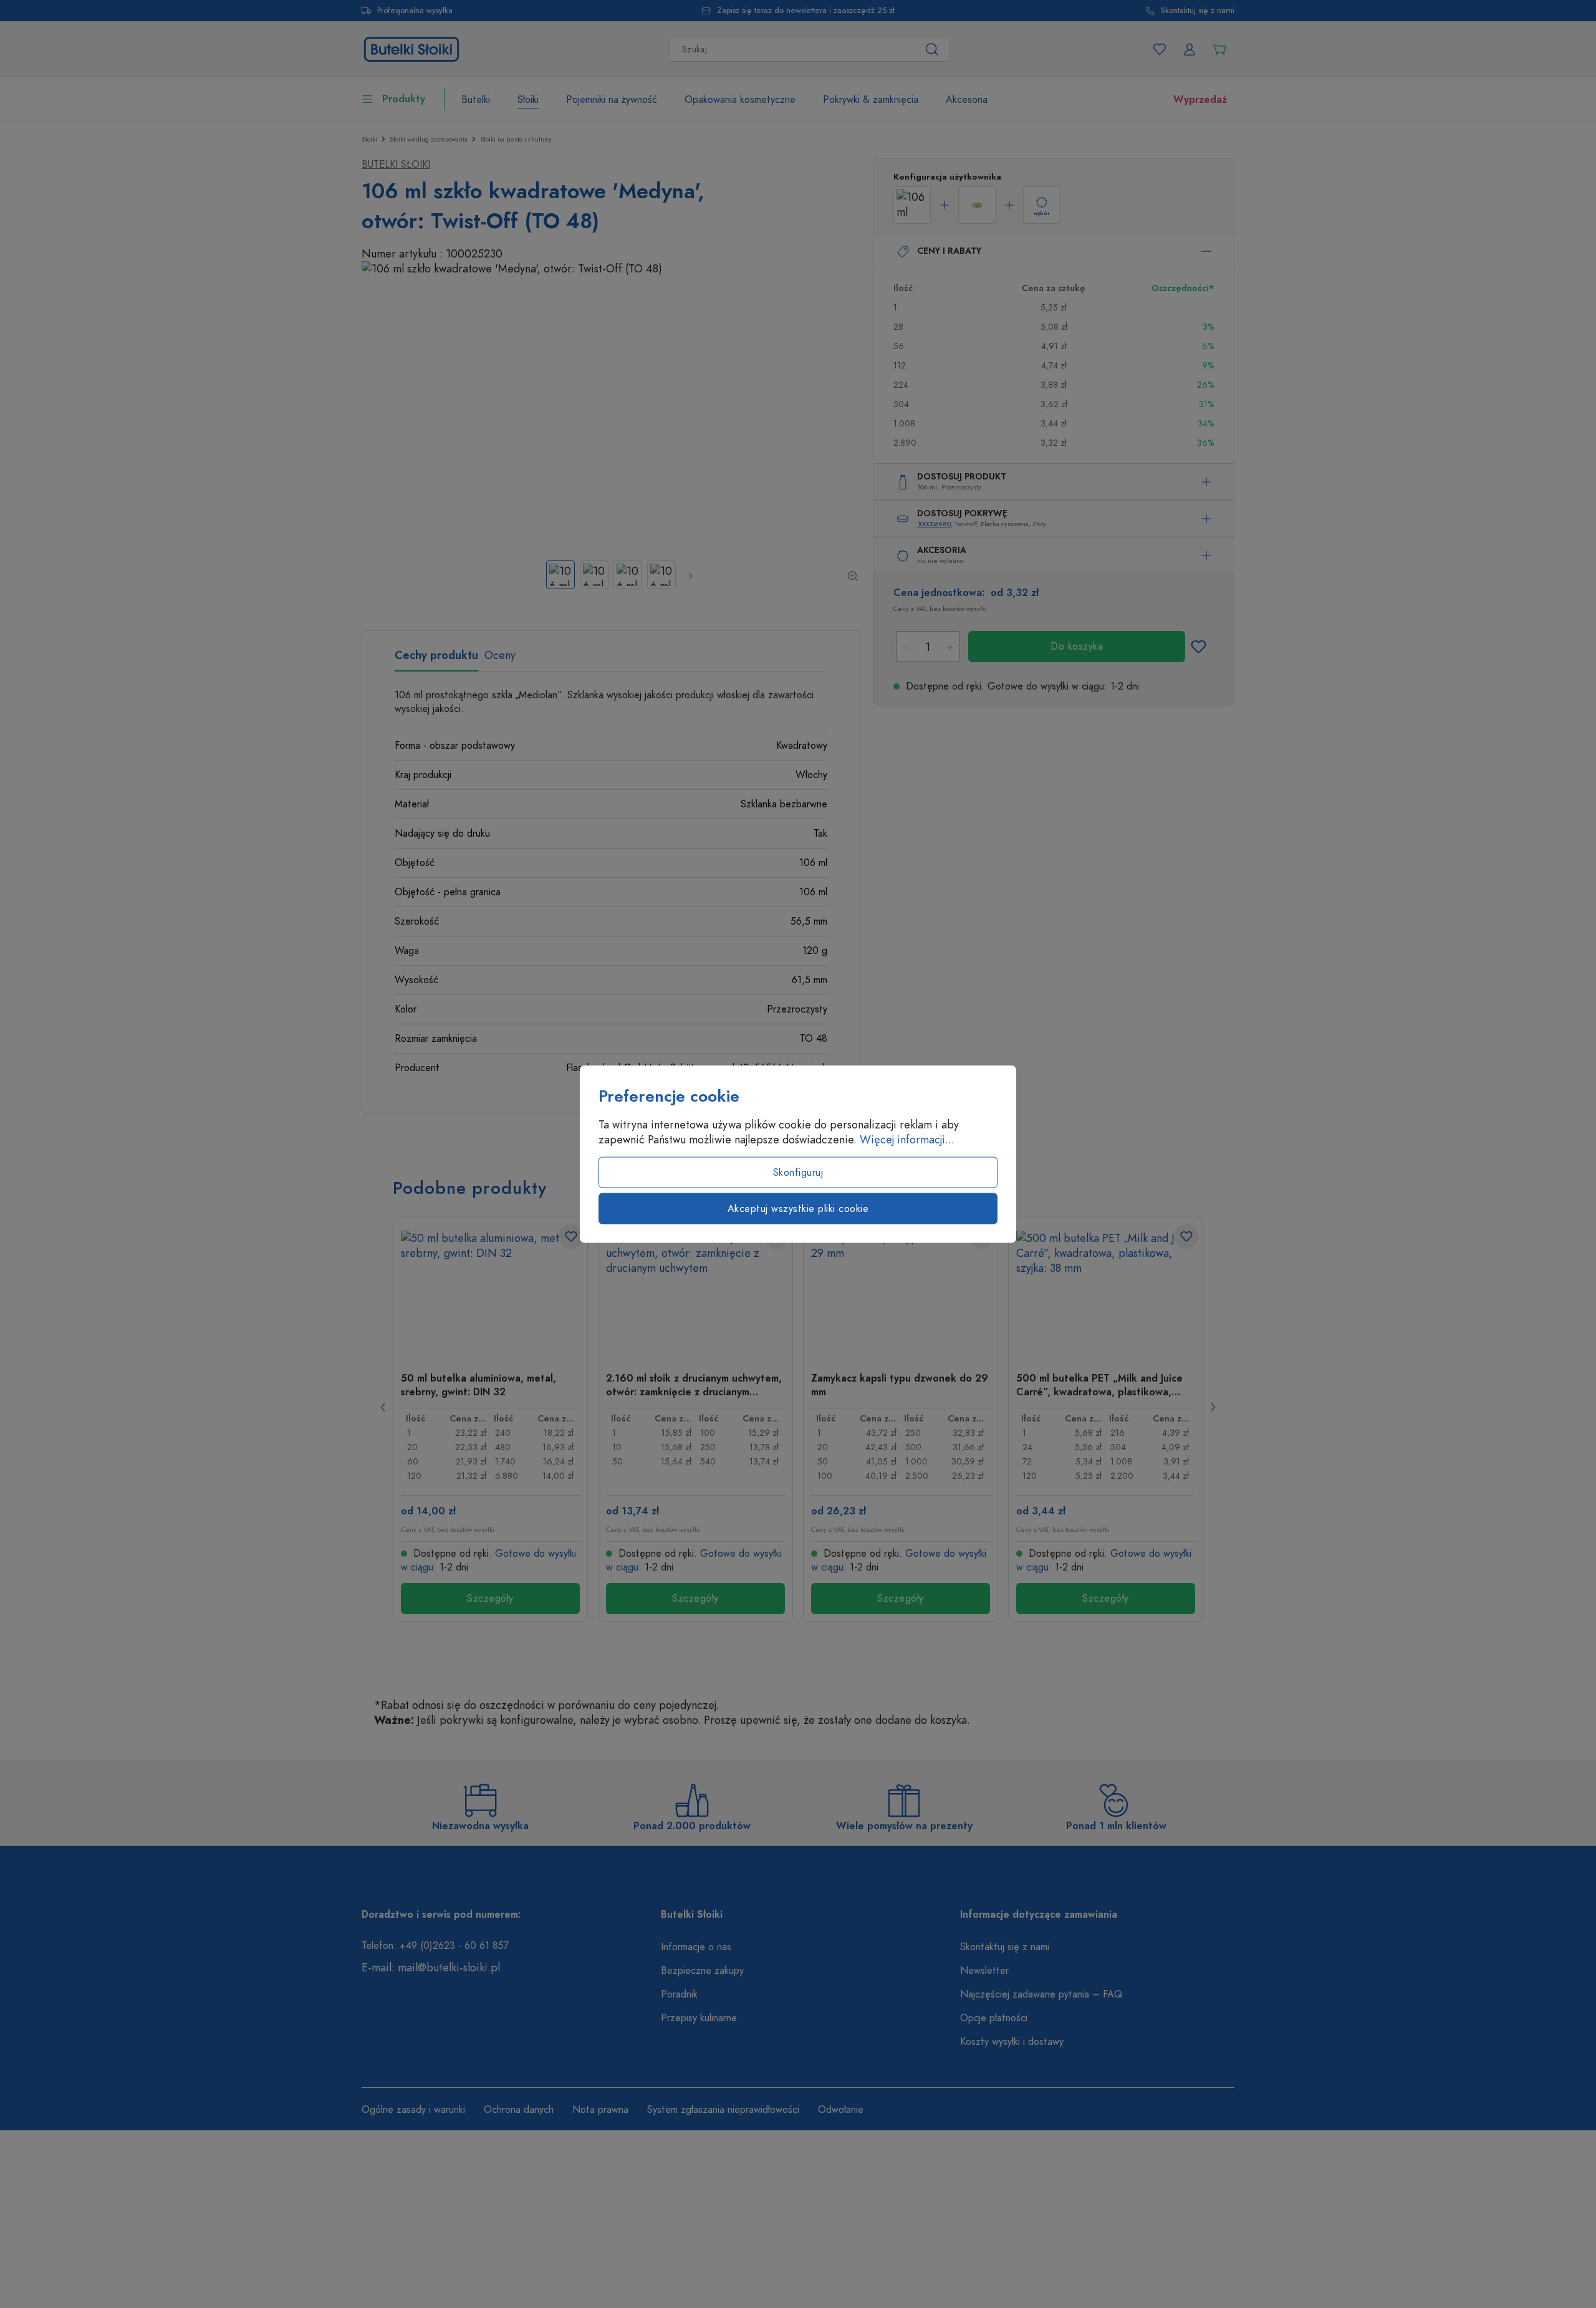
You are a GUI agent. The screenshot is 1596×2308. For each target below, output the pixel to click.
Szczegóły (490, 1599)
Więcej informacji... (907, 1140)
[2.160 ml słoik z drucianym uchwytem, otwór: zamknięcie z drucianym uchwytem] (695, 1293)
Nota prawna (600, 2110)
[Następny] (690, 575)
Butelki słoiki (396, 165)
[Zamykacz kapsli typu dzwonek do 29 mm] (901, 1293)
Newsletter (984, 1971)
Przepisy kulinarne (699, 2018)
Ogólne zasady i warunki (413, 2110)
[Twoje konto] (1190, 49)
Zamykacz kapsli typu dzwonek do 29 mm (900, 1385)
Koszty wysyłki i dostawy (1012, 2042)
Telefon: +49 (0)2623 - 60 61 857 (435, 1946)
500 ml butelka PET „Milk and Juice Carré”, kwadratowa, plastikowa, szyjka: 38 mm (1099, 1385)
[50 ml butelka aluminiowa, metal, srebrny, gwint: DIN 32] (490, 1293)
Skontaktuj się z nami (1198, 11)
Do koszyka (1077, 647)
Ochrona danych (519, 2110)
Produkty (404, 99)
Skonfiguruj (798, 1173)
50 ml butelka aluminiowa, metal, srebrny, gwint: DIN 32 (478, 1385)
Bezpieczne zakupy (702, 1971)
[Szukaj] (932, 49)
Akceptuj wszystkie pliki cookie (798, 1209)
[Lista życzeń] (1160, 49)
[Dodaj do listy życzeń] (1198, 647)
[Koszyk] (1219, 49)
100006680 (934, 524)
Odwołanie (841, 2110)
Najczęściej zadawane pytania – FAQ (1041, 1994)
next (1213, 1407)
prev (383, 1407)
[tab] (436, 660)
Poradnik (679, 1994)
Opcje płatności (994, 2018)
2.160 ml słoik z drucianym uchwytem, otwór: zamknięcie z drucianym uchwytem (694, 1385)
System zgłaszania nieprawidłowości (723, 2110)
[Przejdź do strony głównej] (411, 48)
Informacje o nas (696, 1947)
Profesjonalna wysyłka (415, 11)
